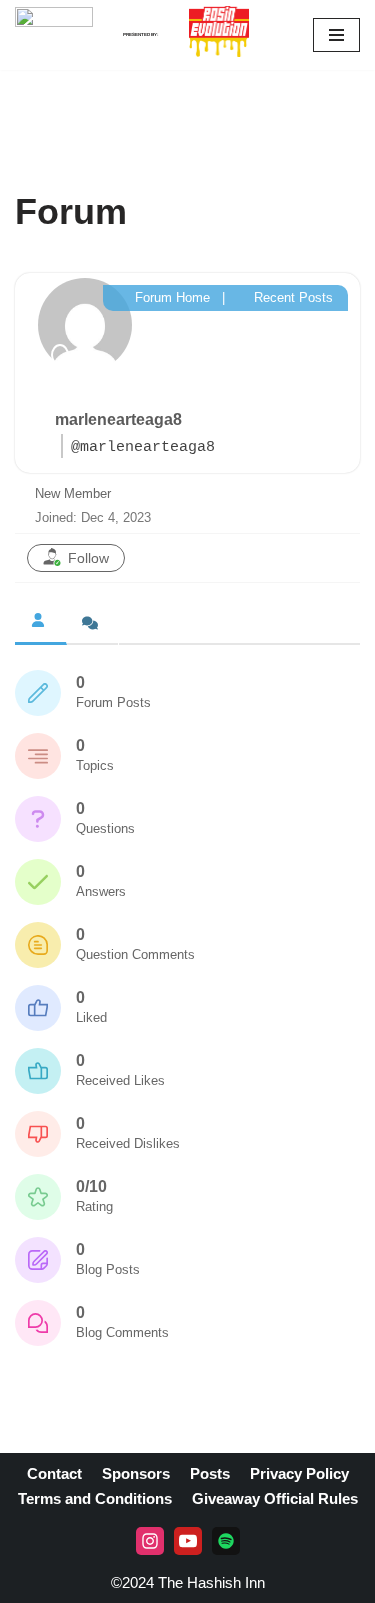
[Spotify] (226, 1541)
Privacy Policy (299, 1473)
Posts (210, 1473)
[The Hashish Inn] (54, 35)
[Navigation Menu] (336, 35)
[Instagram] (150, 1541)
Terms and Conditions (95, 1498)
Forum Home (170, 297)
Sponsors (136, 1473)
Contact (54, 1473)
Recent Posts (291, 297)
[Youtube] (188, 1541)
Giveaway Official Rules (275, 1498)
